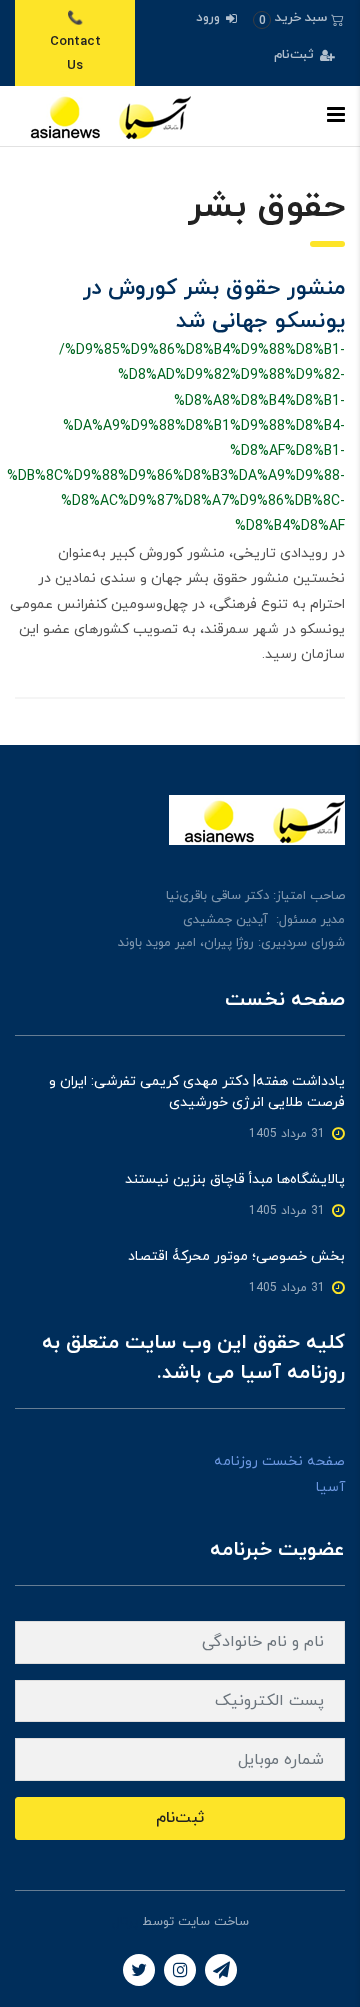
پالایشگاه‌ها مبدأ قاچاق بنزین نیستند (235, 1179)
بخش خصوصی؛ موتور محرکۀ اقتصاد (236, 1256)
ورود (210, 18)
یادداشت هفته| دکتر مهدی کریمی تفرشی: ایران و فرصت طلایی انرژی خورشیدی (197, 1092)
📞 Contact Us (75, 42)
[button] (298, 18)
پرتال (125, 1922)
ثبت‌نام (296, 55)
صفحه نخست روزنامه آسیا (279, 1474)
